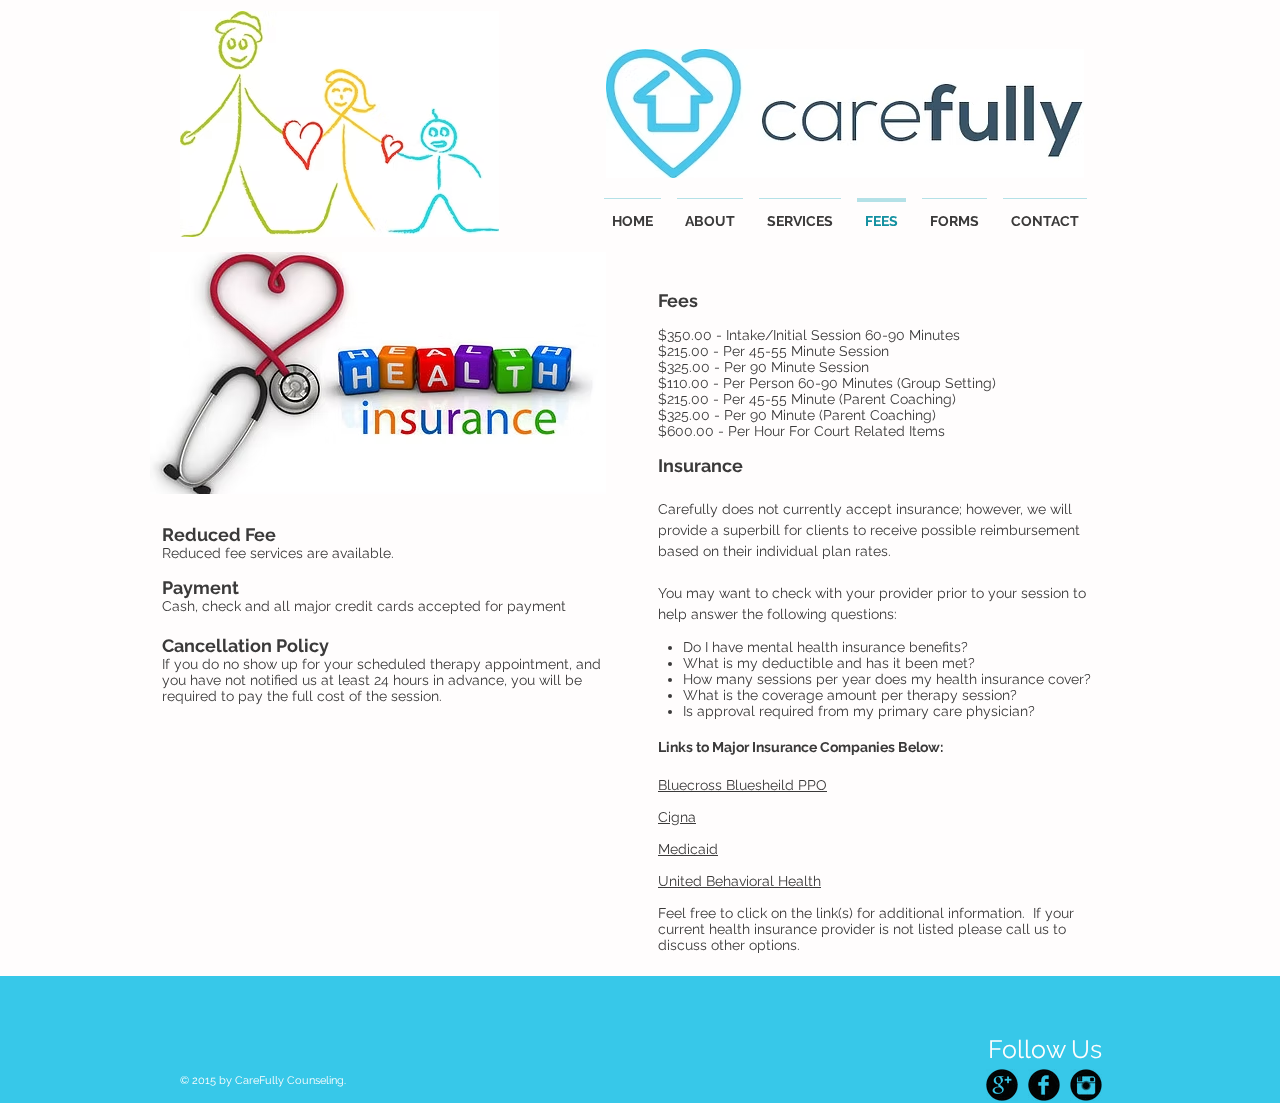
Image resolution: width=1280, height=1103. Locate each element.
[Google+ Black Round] (1002, 1085)
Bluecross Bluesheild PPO (742, 785)
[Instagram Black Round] (1086, 1085)
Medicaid (688, 849)
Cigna (677, 817)
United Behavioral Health (739, 881)
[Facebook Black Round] (1044, 1085)
